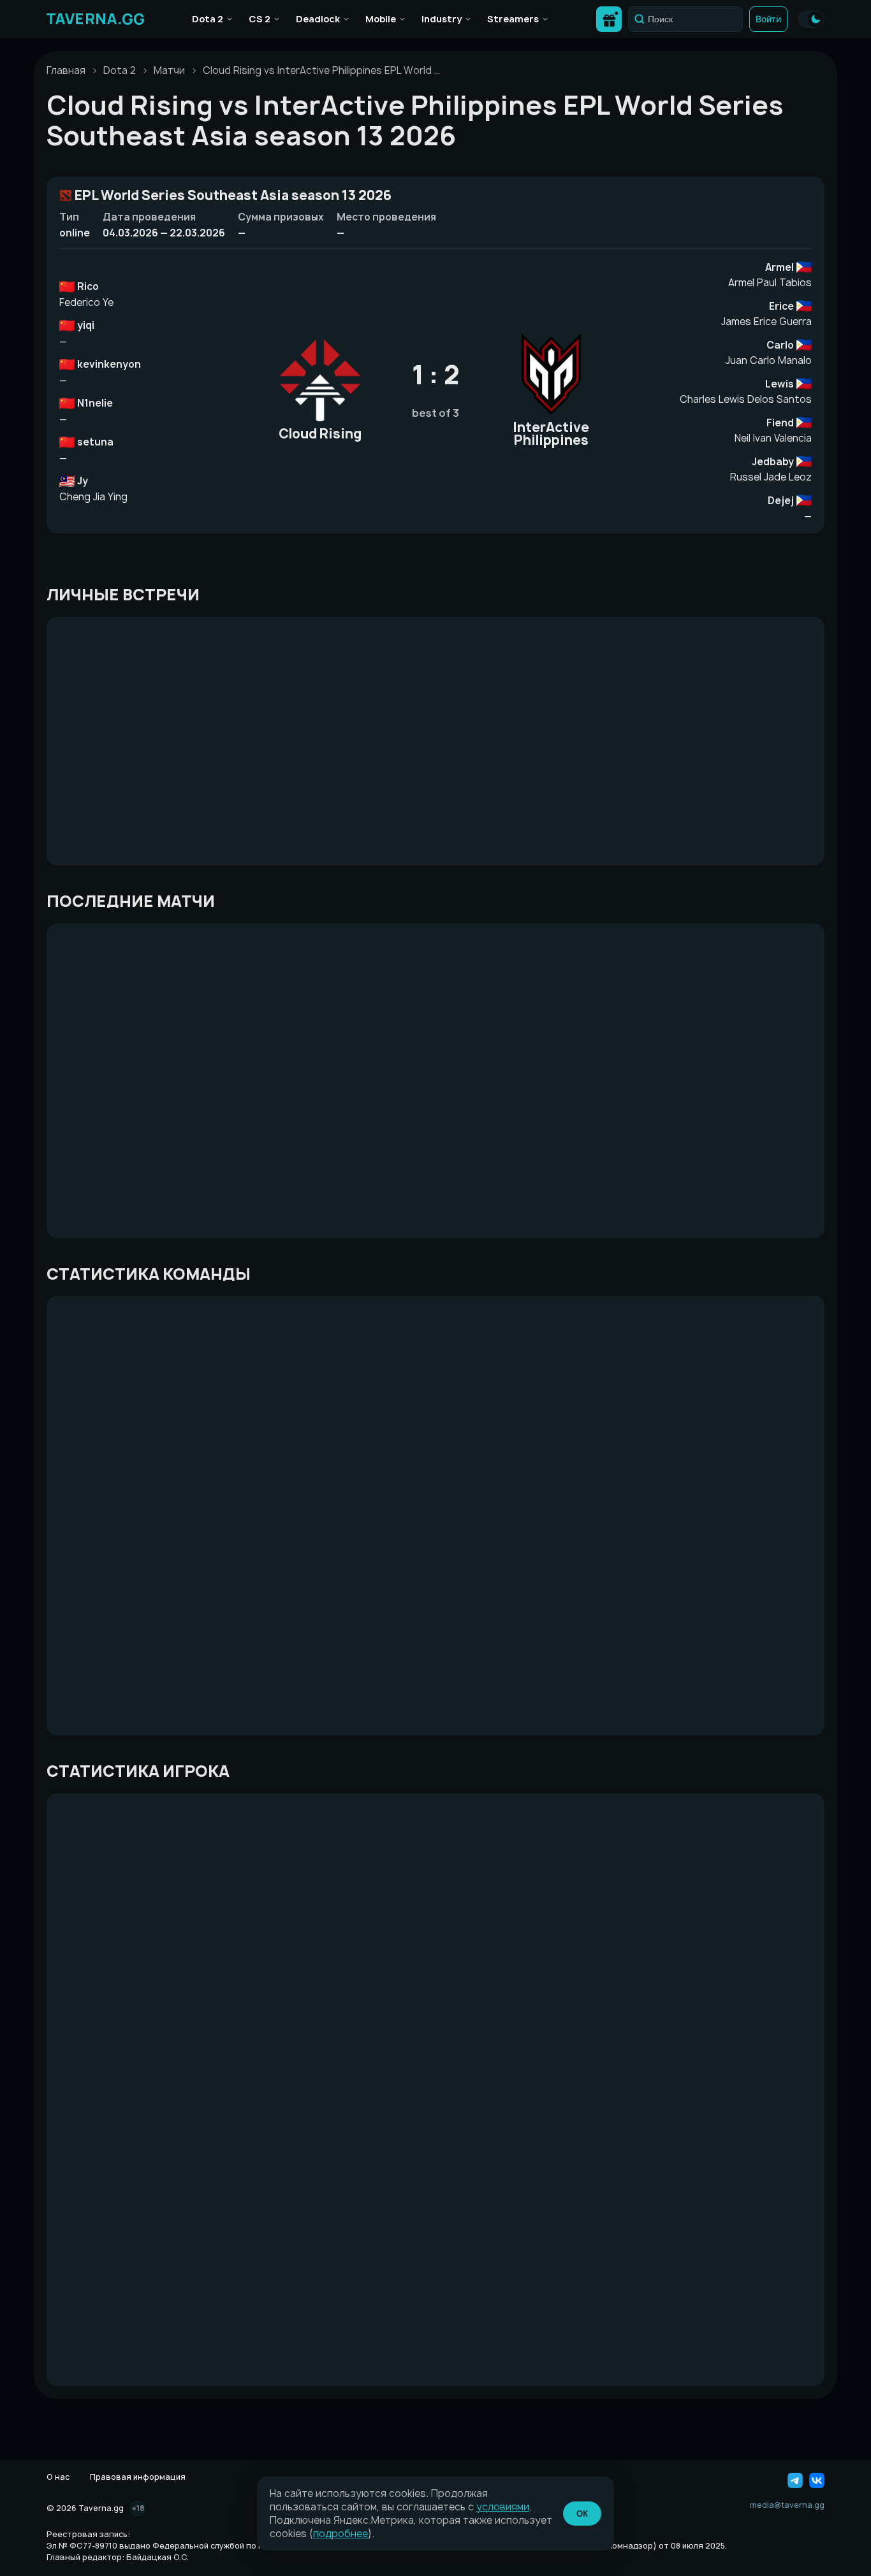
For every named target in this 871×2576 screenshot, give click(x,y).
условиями (503, 2507)
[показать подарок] (609, 19)
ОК (582, 2514)
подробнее (340, 2534)
